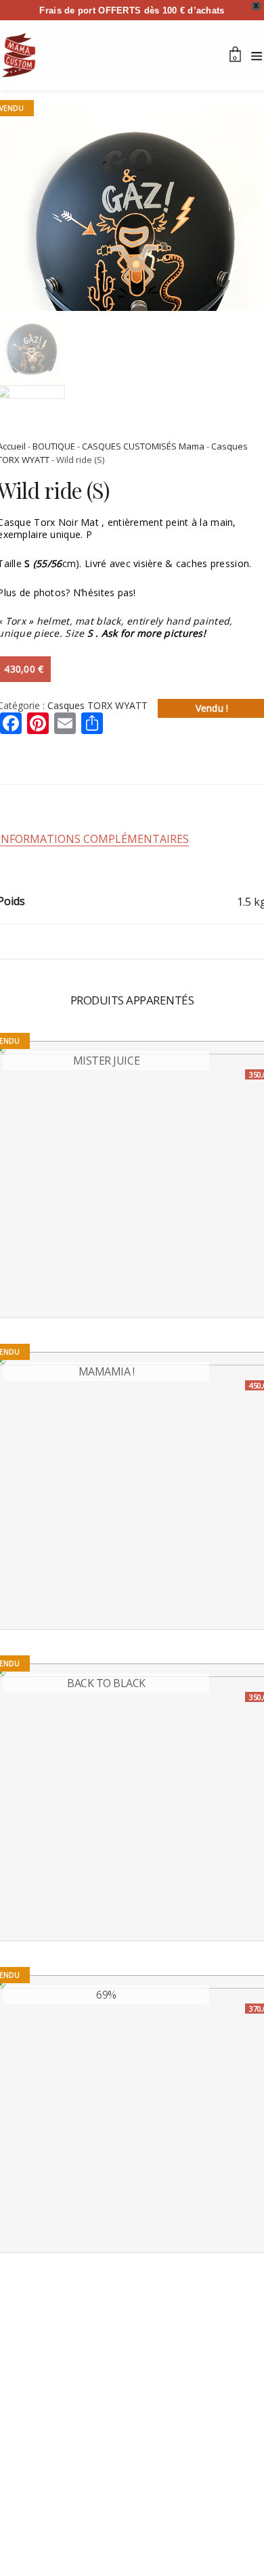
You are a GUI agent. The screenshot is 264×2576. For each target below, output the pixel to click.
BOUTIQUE (54, 446)
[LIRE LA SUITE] (16, 1296)
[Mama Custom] (19, 55)
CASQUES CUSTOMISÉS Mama (143, 446)
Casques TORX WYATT (97, 705)
